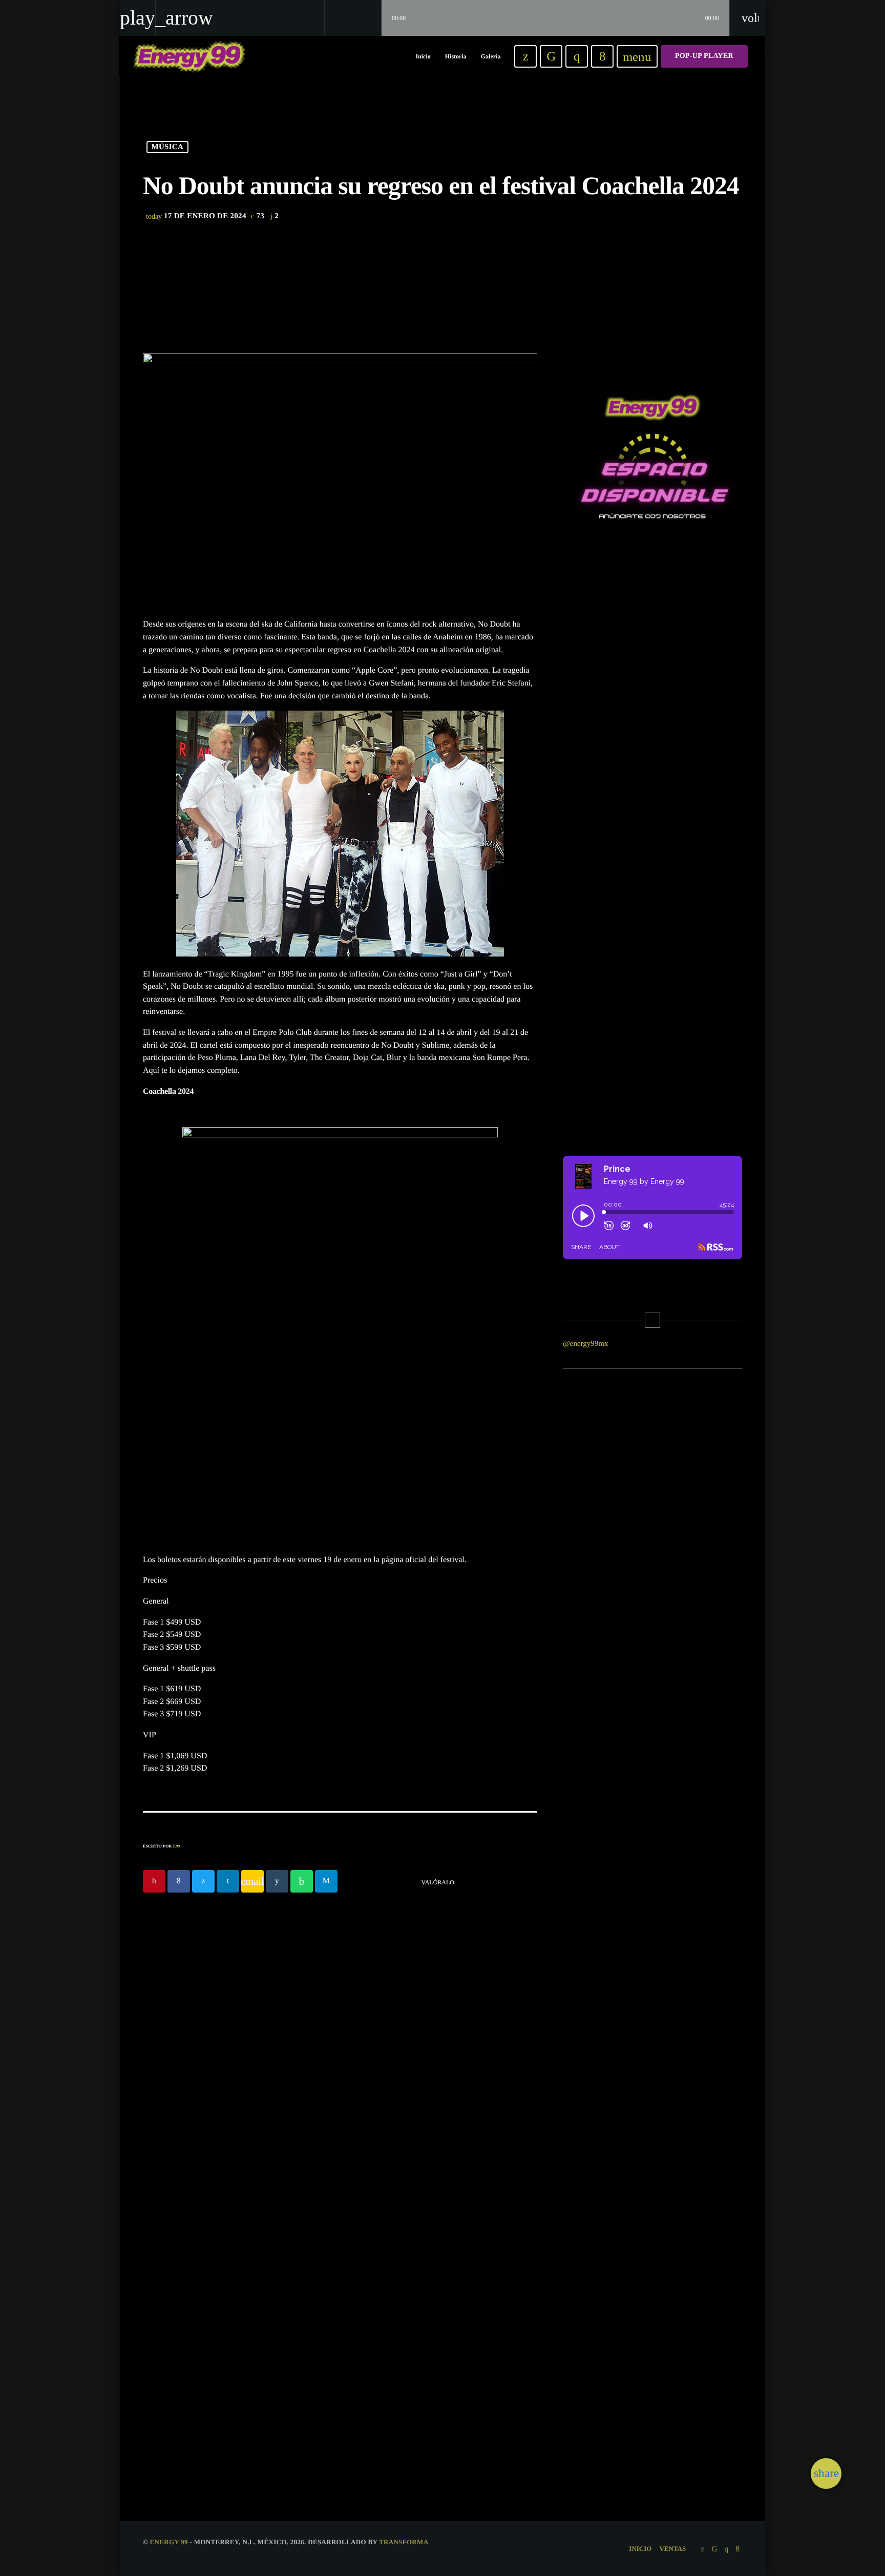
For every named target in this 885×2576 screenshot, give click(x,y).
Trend (372, 2342)
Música (168, 147)
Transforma (404, 2542)
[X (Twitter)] (525, 56)
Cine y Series (326, 1995)
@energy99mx (586, 1344)
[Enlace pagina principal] (189, 56)
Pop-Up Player (704, 56)
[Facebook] (602, 56)
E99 (177, 1846)
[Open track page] (371, 18)
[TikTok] (551, 56)
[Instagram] (577, 56)
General (171, 2342)
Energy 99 (169, 2542)
